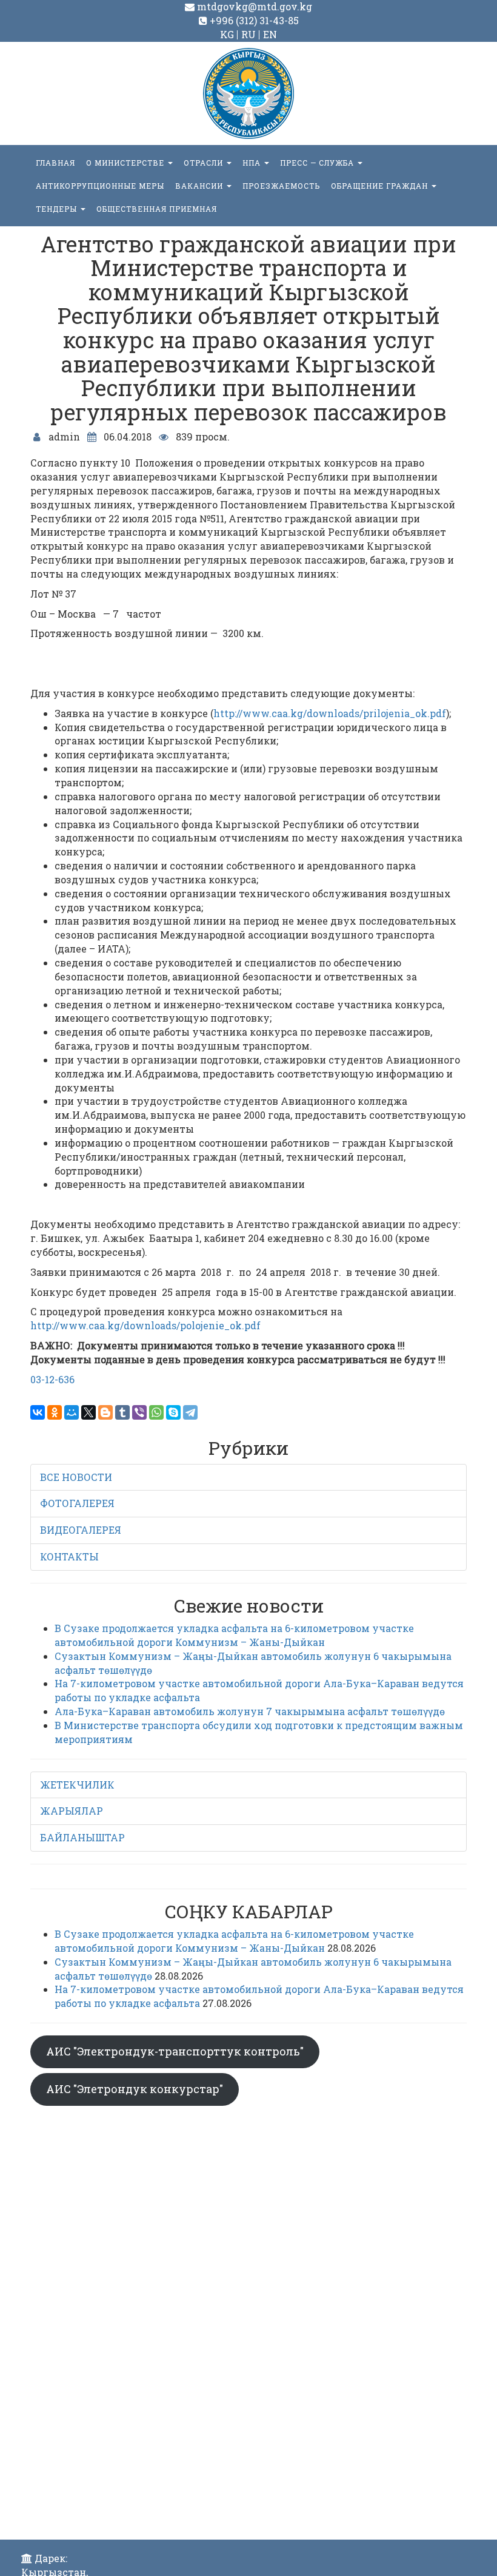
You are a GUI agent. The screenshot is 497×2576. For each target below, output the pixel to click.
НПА (253, 163)
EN (270, 34)
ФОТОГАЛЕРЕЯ (77, 1503)
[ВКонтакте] (38, 1412)
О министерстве (126, 163)
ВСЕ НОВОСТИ (76, 1477)
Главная (55, 163)
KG (227, 34)
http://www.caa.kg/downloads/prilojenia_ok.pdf (330, 713)
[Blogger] (105, 1412)
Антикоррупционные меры (100, 186)
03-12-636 (52, 1379)
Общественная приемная (157, 209)
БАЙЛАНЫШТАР (82, 1837)
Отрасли (205, 163)
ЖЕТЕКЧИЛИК (77, 1785)
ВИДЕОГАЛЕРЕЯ (81, 1530)
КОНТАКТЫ (69, 1556)
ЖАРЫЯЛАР (72, 1811)
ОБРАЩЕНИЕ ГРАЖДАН (381, 186)
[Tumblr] (122, 1412)
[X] (88, 1412)
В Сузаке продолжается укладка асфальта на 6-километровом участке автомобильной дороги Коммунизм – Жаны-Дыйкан (234, 1635)
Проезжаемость (281, 186)
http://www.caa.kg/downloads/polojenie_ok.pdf (145, 1325)
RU (248, 34)
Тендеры (58, 209)
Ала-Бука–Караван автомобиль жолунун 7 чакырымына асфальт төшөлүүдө (250, 1711)
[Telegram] (190, 1412)
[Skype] (173, 1412)
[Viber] (139, 1412)
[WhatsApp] (156, 1412)
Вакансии (200, 186)
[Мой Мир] (72, 1412)
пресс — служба (318, 163)
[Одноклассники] (55, 1412)
